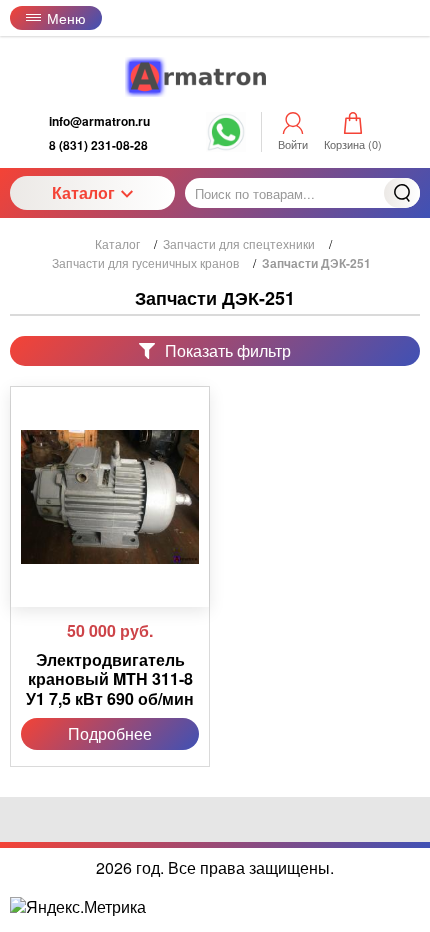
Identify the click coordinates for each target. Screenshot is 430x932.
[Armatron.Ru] (215, 77)
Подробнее (110, 733)
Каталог (83, 192)
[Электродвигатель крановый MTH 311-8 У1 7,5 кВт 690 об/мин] (110, 497)
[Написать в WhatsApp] (226, 142)
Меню (66, 18)
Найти (402, 193)
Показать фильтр (228, 350)
